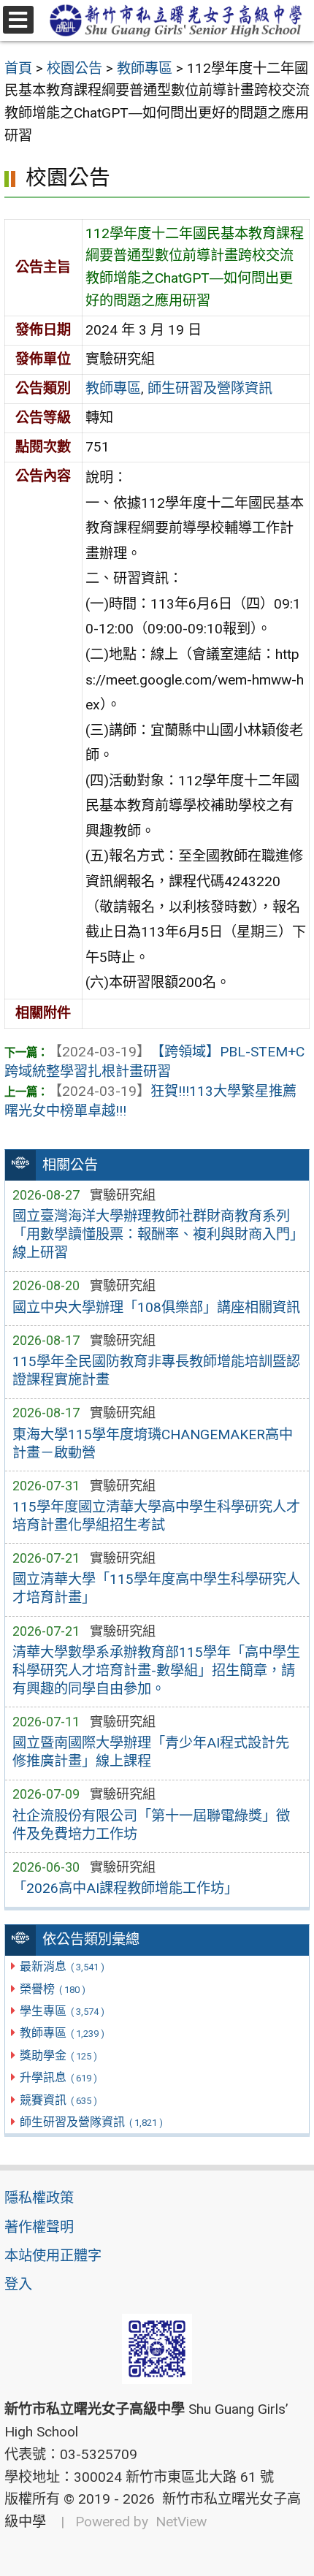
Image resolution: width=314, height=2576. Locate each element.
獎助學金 (58, 2055)
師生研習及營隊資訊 (91, 2122)
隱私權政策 (39, 2198)
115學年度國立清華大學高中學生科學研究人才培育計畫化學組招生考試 (156, 1516)
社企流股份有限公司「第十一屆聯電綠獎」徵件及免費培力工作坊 (151, 1825)
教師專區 (62, 2033)
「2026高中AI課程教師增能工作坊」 (125, 1888)
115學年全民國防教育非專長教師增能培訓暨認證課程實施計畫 (156, 1371)
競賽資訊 (58, 2100)
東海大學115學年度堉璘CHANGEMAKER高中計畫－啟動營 (153, 1444)
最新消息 (62, 1966)
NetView (181, 2522)
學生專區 (62, 2011)
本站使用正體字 (53, 2256)
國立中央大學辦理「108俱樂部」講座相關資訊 (156, 1307)
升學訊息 (58, 2077)
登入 (18, 2284)
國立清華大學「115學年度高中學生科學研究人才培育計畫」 (156, 1588)
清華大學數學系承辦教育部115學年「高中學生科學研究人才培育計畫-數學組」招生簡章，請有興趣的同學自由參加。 (156, 1670)
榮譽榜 (52, 1989)
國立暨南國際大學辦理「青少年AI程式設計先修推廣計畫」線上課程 (151, 1752)
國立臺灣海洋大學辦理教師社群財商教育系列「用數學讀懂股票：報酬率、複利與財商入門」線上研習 (154, 1234)
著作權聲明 (39, 2227)
